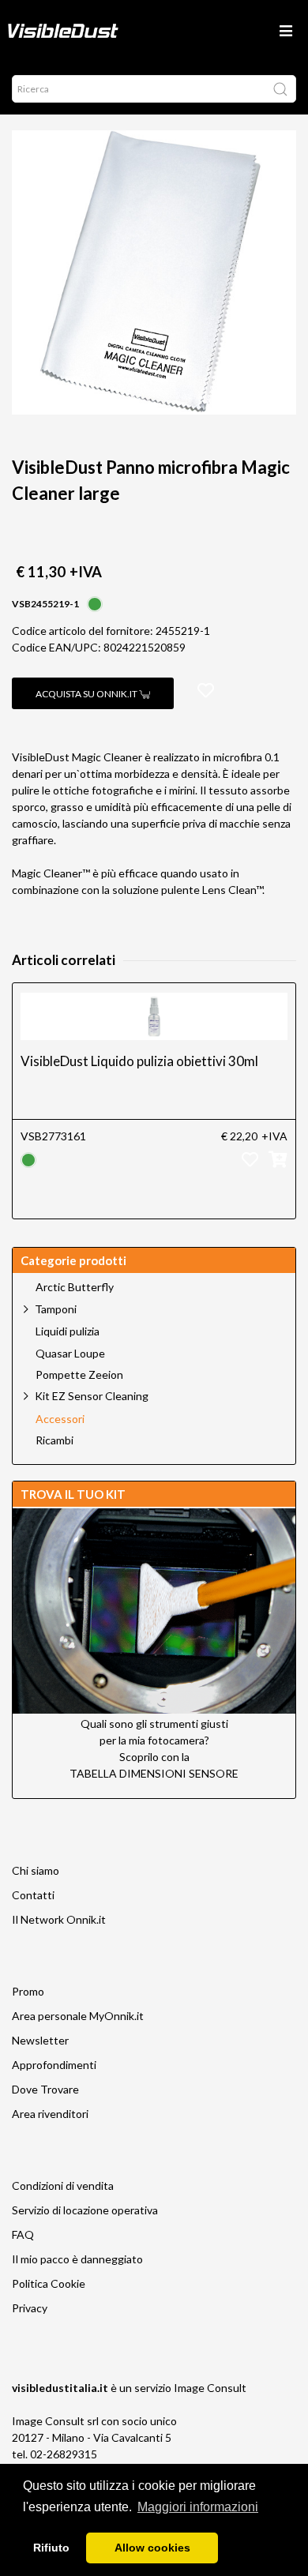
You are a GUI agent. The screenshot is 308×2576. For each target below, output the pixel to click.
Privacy (30, 2308)
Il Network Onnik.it (59, 1919)
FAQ (23, 2234)
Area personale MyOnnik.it (78, 2016)
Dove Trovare (45, 2089)
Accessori (60, 1419)
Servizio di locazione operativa (85, 2210)
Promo (28, 1991)
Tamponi (56, 1309)
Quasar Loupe (70, 1354)
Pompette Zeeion (79, 1375)
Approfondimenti (54, 2065)
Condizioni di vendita (63, 2185)
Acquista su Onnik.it (87, 694)
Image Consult (210, 2388)
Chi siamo (36, 1870)
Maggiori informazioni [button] (198, 2507)
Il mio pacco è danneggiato (77, 2259)
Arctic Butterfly (75, 1287)
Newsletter (40, 2040)
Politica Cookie (49, 2283)
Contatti (33, 1895)
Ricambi (54, 1440)
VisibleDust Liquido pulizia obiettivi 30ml (139, 1061)
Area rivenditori (50, 2114)
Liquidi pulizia (68, 1331)
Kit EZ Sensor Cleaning (92, 1396)
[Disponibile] (95, 602)
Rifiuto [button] (51, 2548)
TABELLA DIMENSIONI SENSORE (154, 1773)
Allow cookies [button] (152, 2548)
